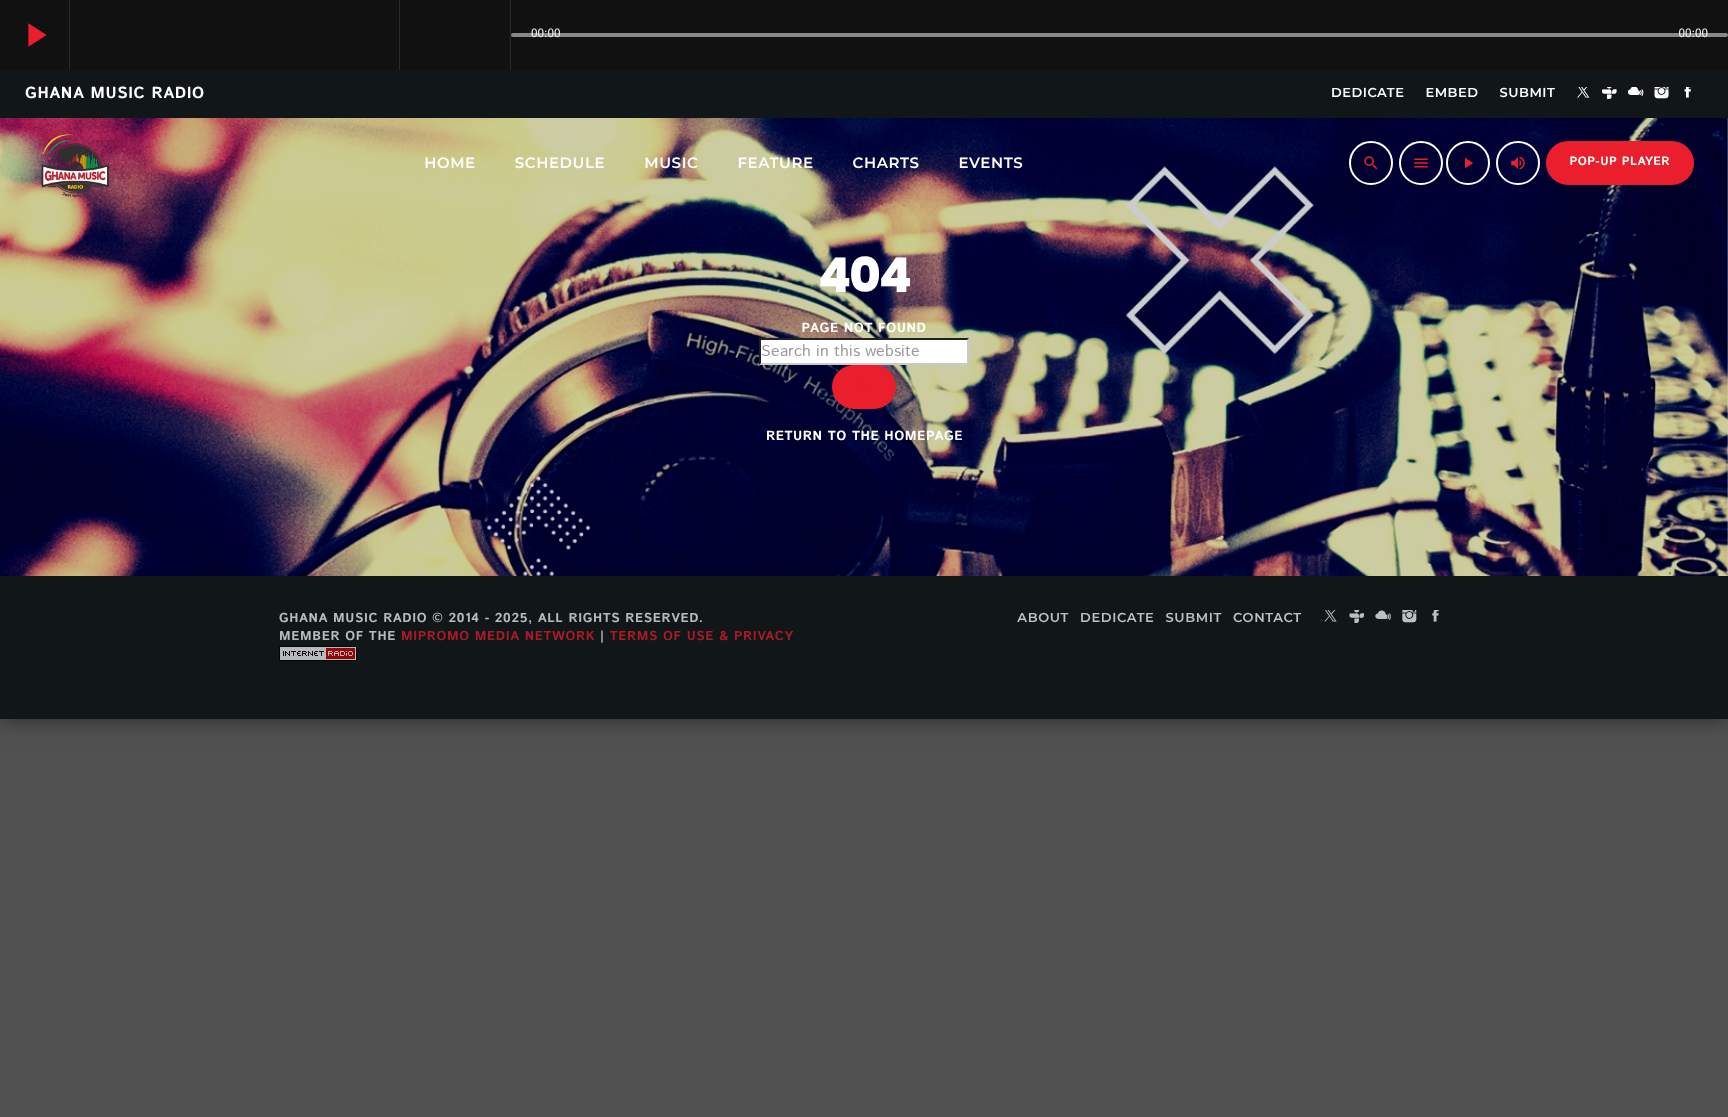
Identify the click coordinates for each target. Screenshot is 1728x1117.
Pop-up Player (1620, 162)
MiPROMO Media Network (498, 636)
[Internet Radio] (318, 675)
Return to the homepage (864, 436)
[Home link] (73, 163)
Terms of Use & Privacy (702, 636)
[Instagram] (1662, 94)
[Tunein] (1610, 94)
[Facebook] (1688, 94)
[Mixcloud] (1636, 94)
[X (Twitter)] (1583, 94)
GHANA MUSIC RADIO (115, 93)
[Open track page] (490, 35)
